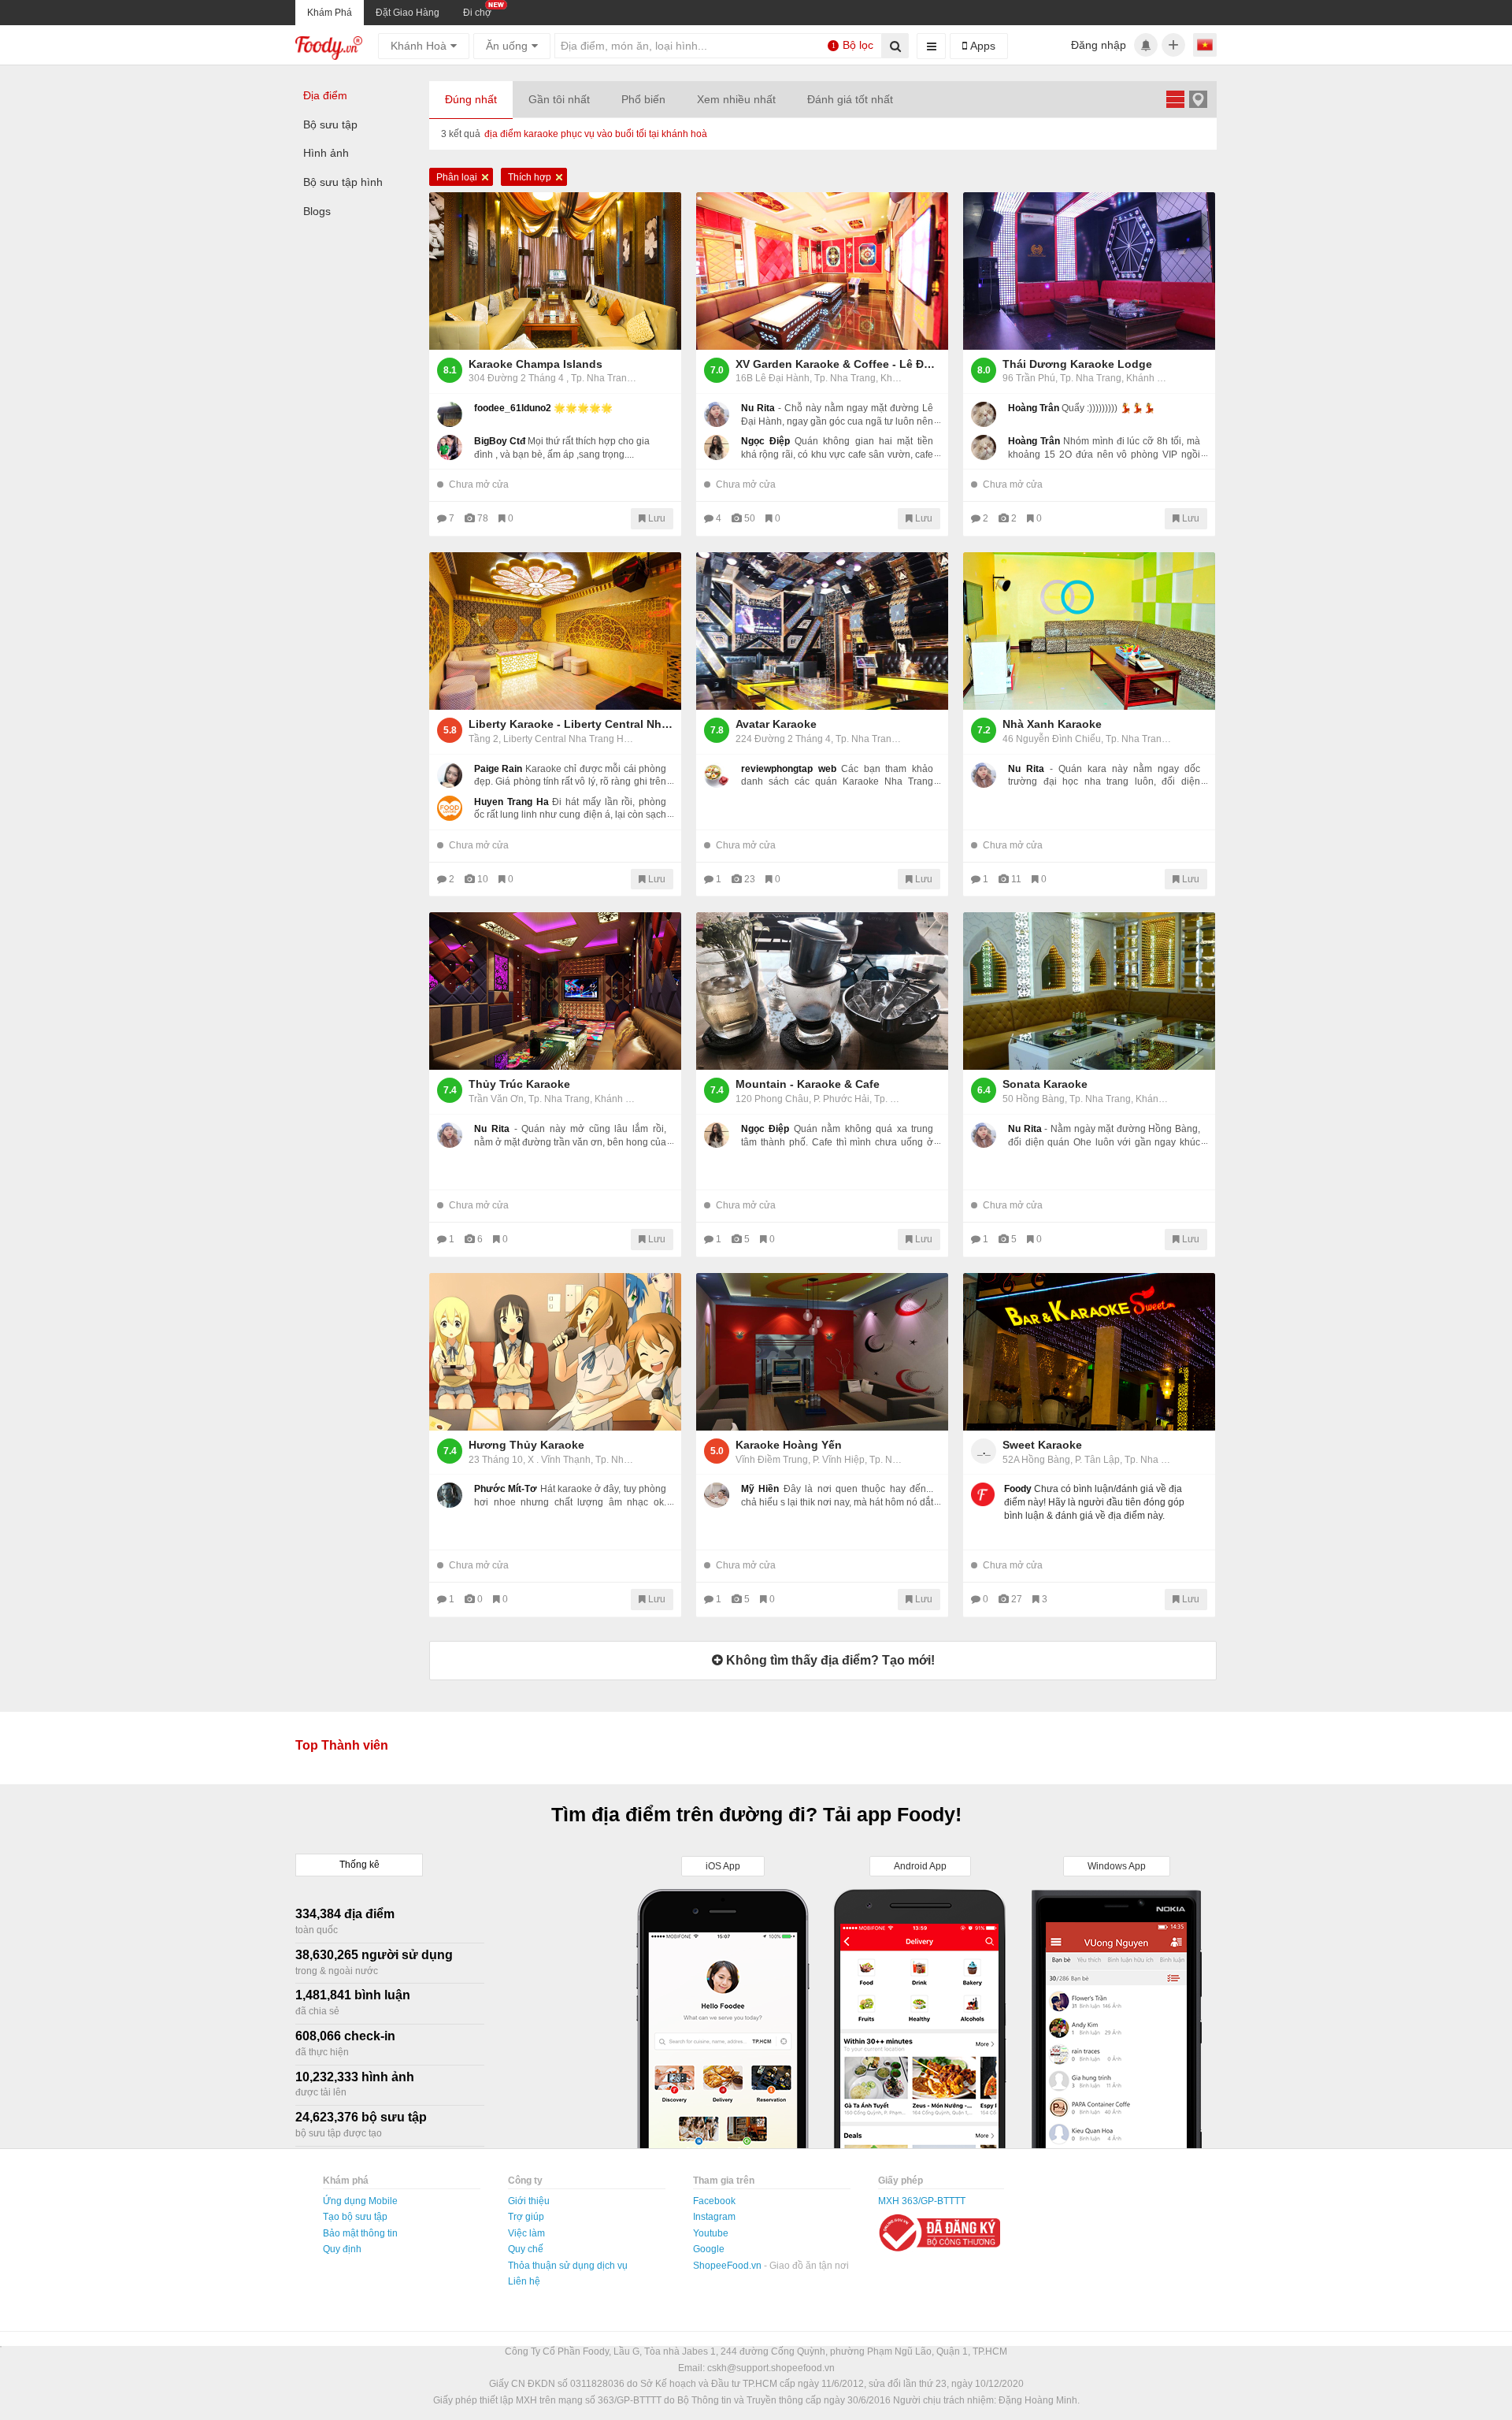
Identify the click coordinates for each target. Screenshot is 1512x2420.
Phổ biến (643, 99)
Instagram (714, 2217)
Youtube (711, 2233)
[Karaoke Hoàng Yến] (822, 1352)
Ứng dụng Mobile (360, 2201)
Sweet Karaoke (1042, 1445)
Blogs (317, 211)
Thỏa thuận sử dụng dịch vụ (568, 2266)
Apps (981, 46)
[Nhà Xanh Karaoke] (1089, 631)
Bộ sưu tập (330, 124)
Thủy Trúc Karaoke (519, 1084)
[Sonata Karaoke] (1089, 991)
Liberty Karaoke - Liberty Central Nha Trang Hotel (571, 724)
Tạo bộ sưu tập (355, 2217)
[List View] (1175, 99)
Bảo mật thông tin (360, 2233)
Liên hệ (524, 2281)
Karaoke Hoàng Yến (789, 1445)
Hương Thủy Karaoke (526, 1445)
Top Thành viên (342, 1745)
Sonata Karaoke (1045, 1084)
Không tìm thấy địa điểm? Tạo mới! (829, 1660)
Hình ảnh (326, 153)
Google (709, 2249)
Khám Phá (330, 13)
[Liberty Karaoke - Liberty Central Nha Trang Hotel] (555, 631)
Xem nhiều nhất (736, 99)
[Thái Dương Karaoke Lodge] (1089, 271)
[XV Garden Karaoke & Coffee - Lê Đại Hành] (822, 271)
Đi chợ (477, 13)
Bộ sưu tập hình (343, 182)
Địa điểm (325, 95)
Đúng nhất (471, 99)
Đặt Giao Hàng (408, 13)
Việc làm (526, 2233)
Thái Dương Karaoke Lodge (1077, 364)
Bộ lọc (853, 45)
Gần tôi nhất (559, 99)
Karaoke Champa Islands (535, 364)
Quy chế (526, 2249)
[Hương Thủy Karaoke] (555, 1352)
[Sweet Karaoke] (1089, 1352)
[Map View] (1198, 99)
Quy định (342, 2249)
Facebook (714, 2201)
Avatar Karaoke (776, 724)
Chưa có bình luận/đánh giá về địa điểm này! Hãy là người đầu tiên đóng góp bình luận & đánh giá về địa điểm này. (1094, 1502)
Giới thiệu (529, 2201)
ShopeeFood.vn (728, 2266)
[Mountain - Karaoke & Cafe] (822, 991)
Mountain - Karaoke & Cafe (808, 1084)
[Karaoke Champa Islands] (555, 271)
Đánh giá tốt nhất (850, 99)
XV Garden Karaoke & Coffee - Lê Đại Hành (838, 364)
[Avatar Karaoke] (822, 631)
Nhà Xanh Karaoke (1052, 724)
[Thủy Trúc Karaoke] (555, 991)
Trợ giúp (526, 2217)
